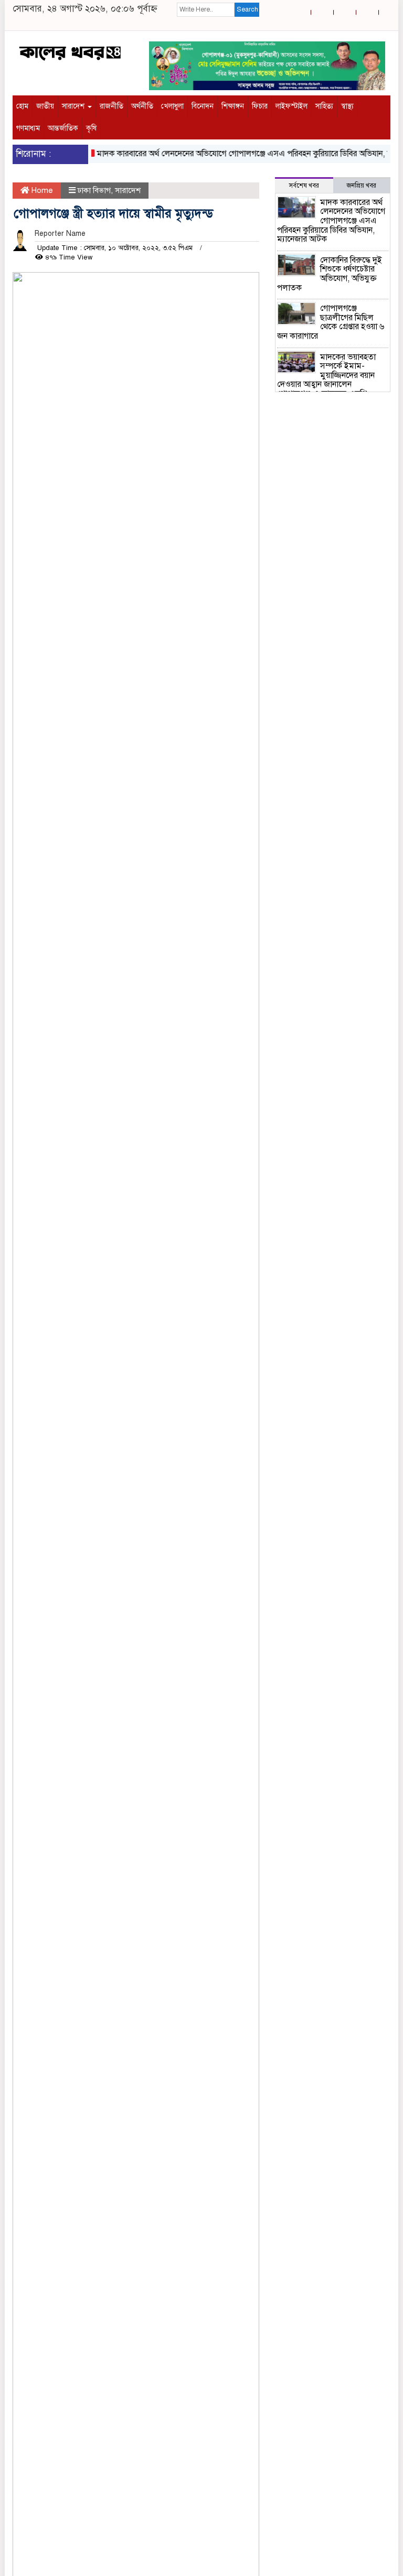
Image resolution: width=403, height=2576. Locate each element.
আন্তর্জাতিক (63, 128)
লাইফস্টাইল (291, 106)
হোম (22, 106)
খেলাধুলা (172, 106)
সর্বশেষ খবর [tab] (304, 186)
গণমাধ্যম (28, 128)
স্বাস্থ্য (347, 106)
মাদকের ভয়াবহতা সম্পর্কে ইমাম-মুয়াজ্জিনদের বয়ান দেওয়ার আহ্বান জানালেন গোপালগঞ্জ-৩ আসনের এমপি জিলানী (326, 380)
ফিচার (260, 106)
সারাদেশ (74, 106)
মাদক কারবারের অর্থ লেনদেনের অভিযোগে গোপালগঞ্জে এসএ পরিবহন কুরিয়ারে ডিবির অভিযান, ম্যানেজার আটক (331, 221)
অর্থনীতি (142, 106)
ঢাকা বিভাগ (94, 190)
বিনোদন (203, 106)
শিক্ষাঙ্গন (233, 106)
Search (247, 9)
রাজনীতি (112, 106)
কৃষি (91, 128)
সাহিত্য (324, 106)
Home (41, 190)
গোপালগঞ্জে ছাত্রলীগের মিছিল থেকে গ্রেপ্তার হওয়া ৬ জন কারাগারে (331, 322)
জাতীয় (45, 106)
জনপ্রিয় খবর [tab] (362, 186)
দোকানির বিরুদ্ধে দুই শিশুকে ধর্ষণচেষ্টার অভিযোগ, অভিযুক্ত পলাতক (330, 274)
